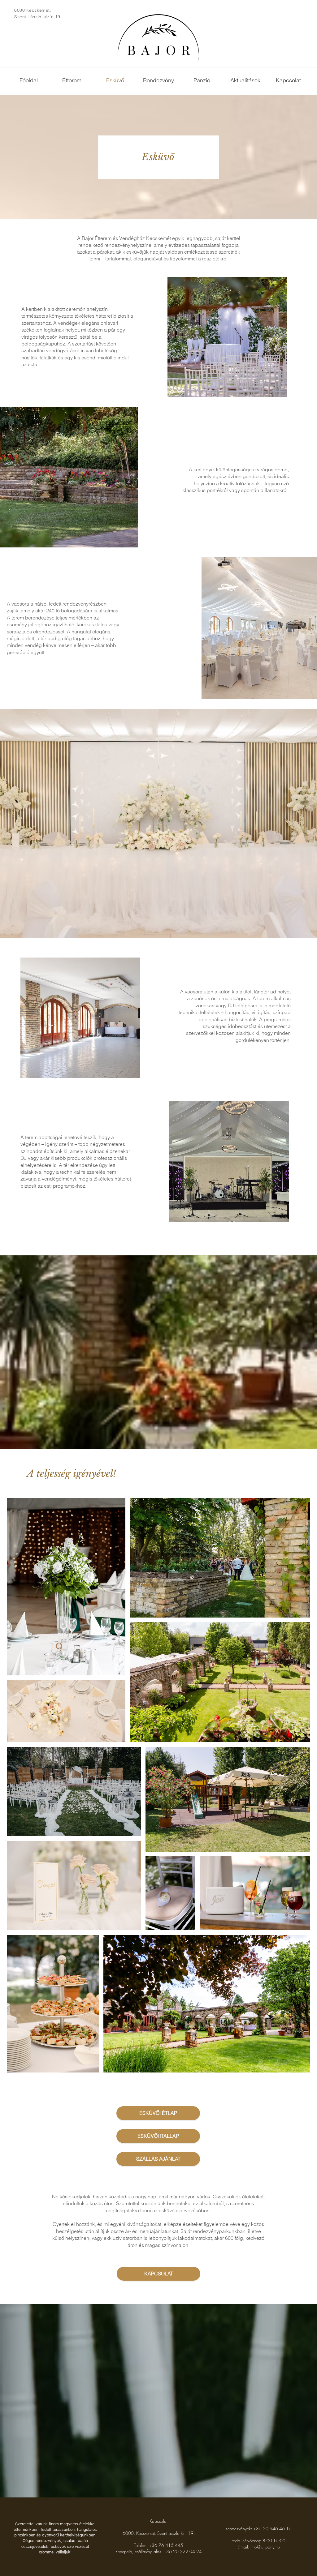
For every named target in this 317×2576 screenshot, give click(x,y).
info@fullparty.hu (265, 2547)
